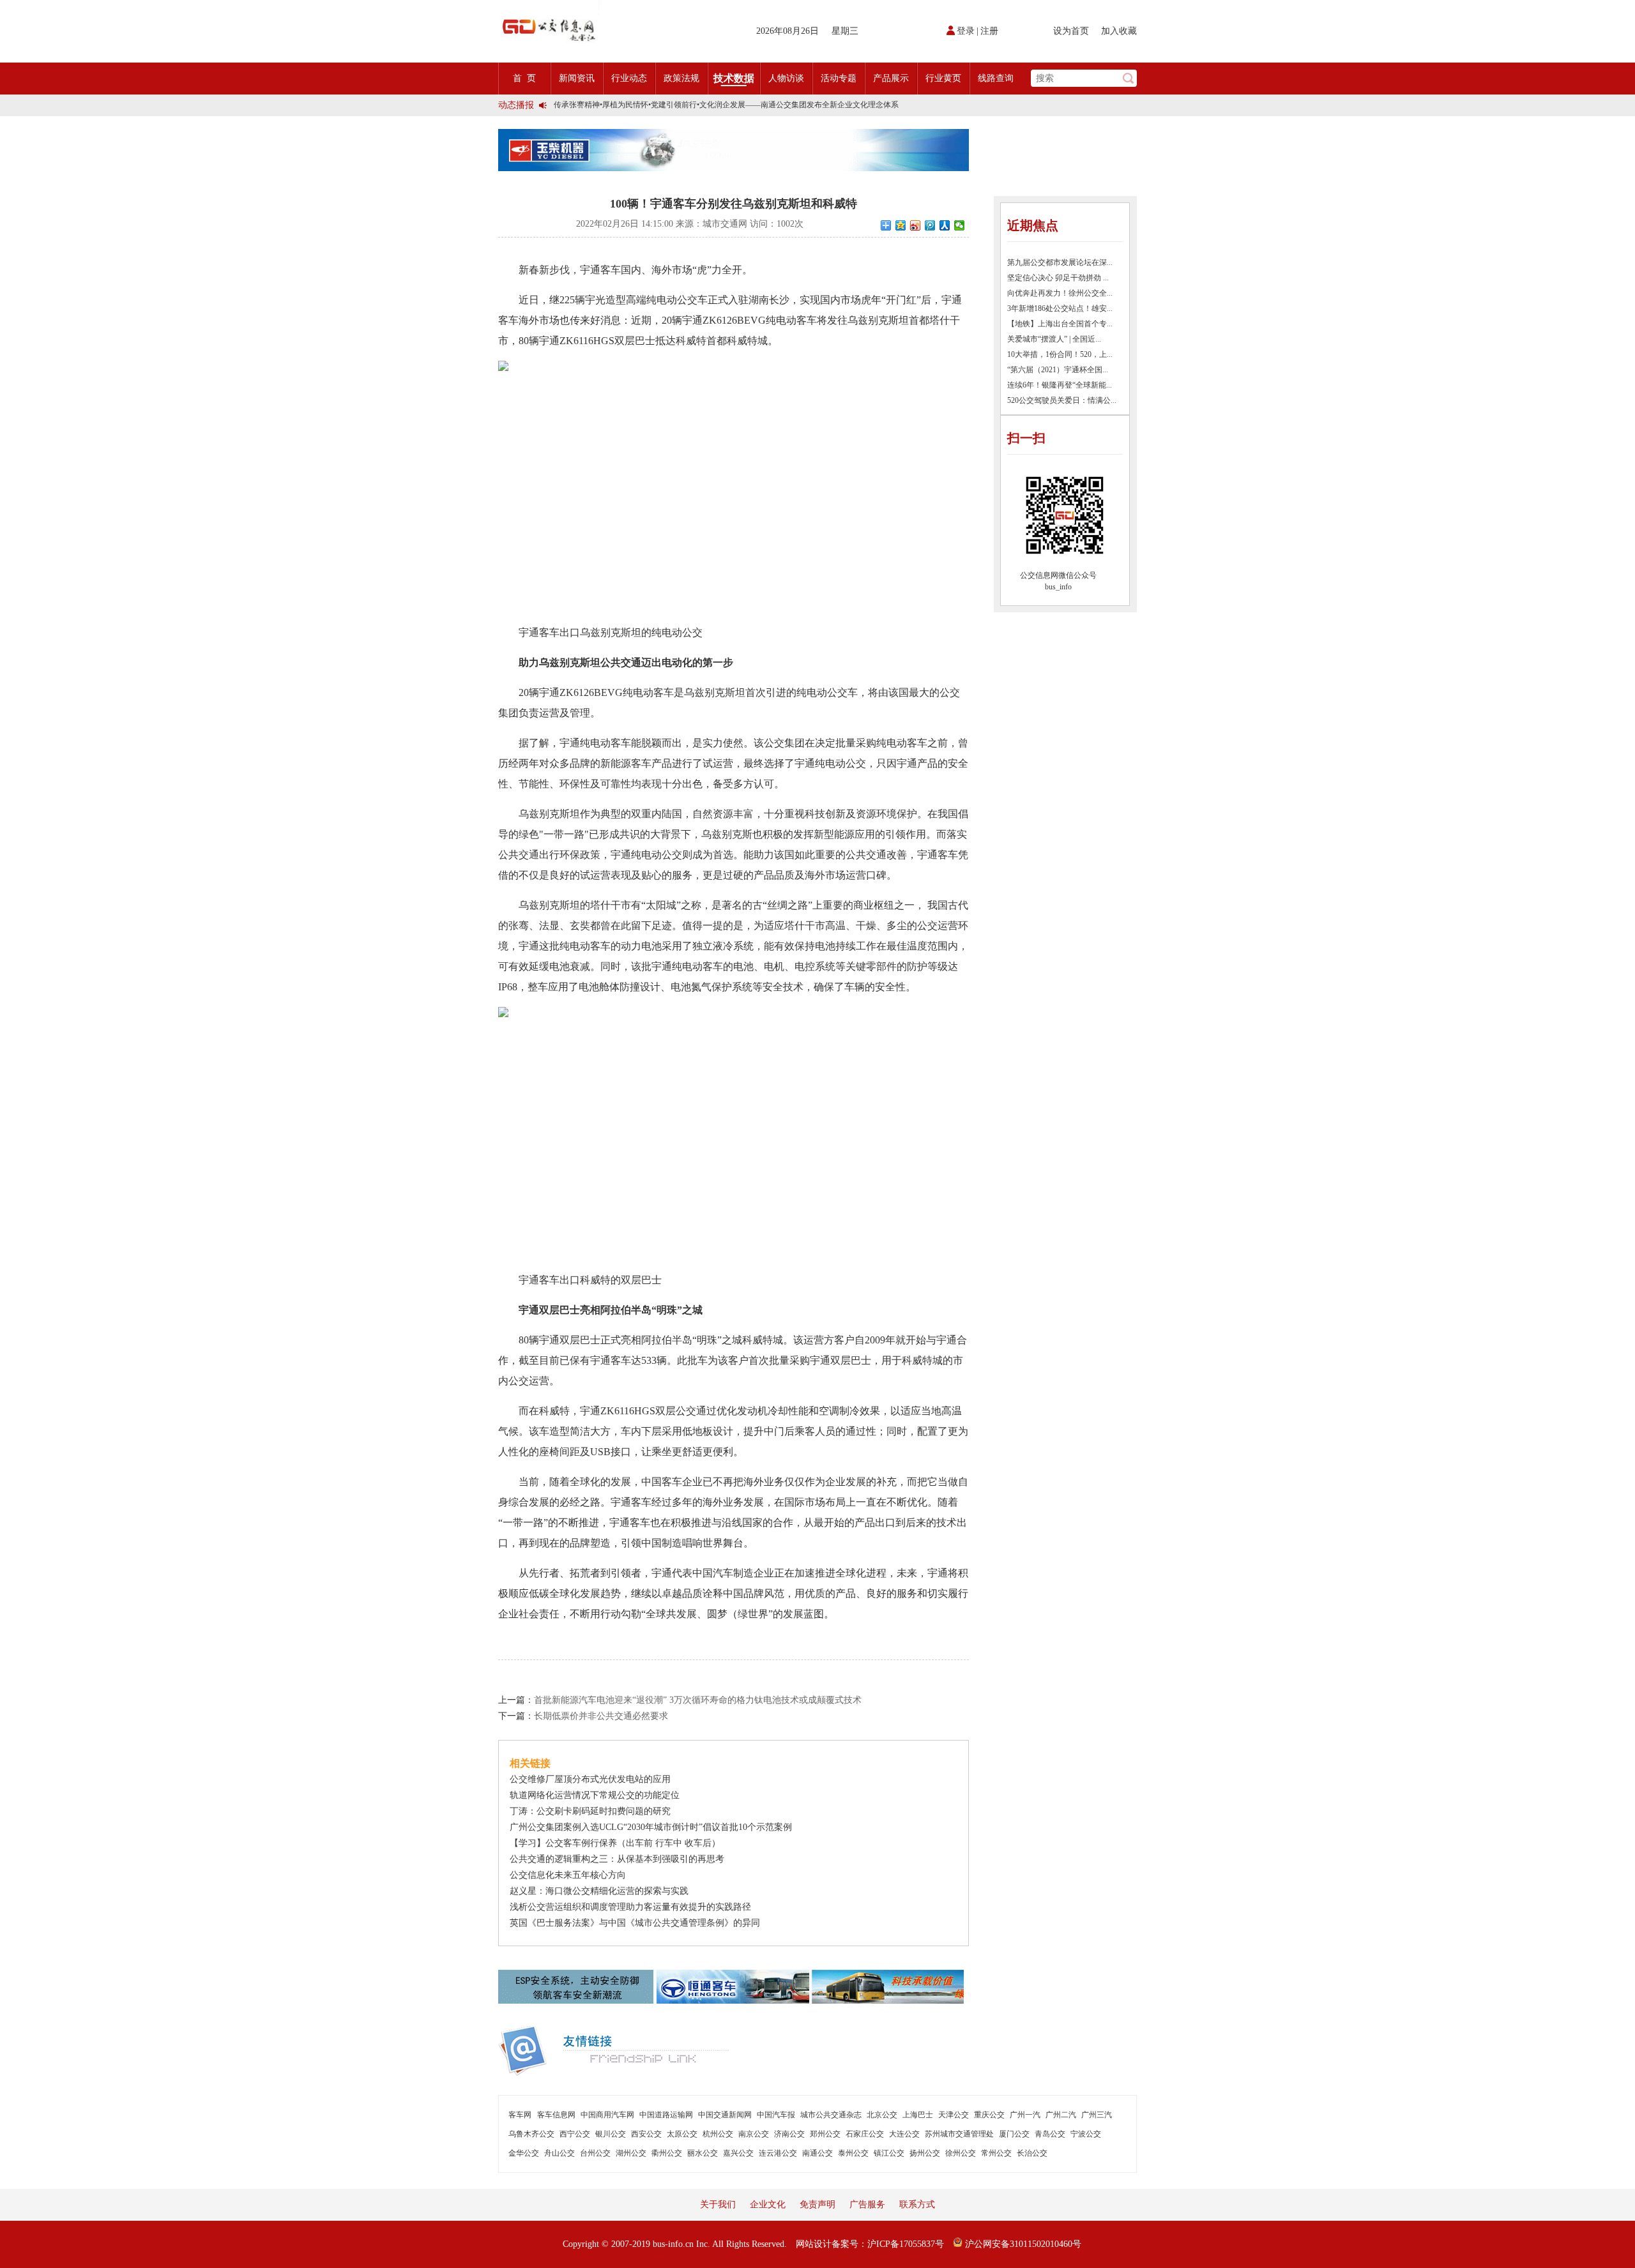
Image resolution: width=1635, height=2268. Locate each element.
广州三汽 (1097, 2115)
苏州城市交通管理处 (959, 2134)
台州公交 (595, 2153)
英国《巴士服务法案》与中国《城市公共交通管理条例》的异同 (635, 1923)
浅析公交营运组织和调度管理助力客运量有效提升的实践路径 (630, 1907)
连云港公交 (778, 2153)
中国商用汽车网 (607, 2115)
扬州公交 (925, 2153)
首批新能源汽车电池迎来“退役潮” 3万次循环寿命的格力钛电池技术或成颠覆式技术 (698, 1700)
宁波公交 (1086, 2134)
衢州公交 (667, 2153)
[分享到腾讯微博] (930, 225)
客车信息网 (556, 2115)
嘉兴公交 (738, 2153)
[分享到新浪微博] (916, 225)
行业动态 (629, 78)
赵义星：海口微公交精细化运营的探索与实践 (599, 1891)
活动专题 (839, 78)
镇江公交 (889, 2153)
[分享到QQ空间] (901, 225)
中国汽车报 (776, 2115)
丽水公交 (703, 2153)
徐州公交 (961, 2153)
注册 (989, 31)
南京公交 (754, 2134)
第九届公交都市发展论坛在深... (1060, 262)
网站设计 (814, 2244)
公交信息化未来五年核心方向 (568, 1875)
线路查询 (996, 78)
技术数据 (734, 78)
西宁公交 (575, 2134)
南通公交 (817, 2153)
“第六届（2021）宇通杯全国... (1058, 370)
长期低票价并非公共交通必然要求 (601, 1716)
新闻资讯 (577, 78)
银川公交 (611, 2134)
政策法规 (681, 78)
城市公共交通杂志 (831, 2115)
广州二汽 (1061, 2115)
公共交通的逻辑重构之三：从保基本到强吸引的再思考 (617, 1859)
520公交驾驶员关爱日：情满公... (1062, 400)
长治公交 (1032, 2153)
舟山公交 (559, 2153)
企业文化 (768, 2204)
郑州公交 (825, 2134)
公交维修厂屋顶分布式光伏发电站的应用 (590, 1779)
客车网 (520, 2115)
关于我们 (718, 2204)
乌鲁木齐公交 (531, 2134)
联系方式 (917, 2204)
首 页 (524, 78)
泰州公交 (853, 2153)
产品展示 (891, 78)
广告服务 (867, 2204)
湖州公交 (631, 2153)
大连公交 (904, 2134)
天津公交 (954, 2115)
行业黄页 (943, 78)
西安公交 (646, 2134)
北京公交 (882, 2115)
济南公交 (789, 2134)
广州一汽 (1025, 2115)
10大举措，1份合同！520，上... (1060, 354)
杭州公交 (718, 2134)
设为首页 (1071, 31)
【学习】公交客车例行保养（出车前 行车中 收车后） (615, 1843)
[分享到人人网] (945, 225)
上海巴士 (918, 2115)
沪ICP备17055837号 (906, 2244)
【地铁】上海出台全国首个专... (1060, 324)
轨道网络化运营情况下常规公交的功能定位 (595, 1795)
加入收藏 (1119, 31)
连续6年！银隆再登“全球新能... (1060, 385)
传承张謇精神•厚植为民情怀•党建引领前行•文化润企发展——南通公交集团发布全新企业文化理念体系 (726, 105)
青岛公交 (1050, 2134)
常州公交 (996, 2153)
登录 (966, 31)
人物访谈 (786, 78)
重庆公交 (989, 2115)
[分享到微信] (960, 225)
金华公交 (524, 2153)
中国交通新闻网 (725, 2115)
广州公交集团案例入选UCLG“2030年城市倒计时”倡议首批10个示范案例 (651, 1827)
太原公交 (682, 2134)
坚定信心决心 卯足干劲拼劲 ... (1058, 278)
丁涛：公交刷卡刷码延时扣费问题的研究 (590, 1811)
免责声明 (817, 2204)
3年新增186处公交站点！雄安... (1060, 308)
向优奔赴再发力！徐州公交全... (1060, 293)
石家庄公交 (865, 2134)
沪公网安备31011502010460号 (1022, 2244)
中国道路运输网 (666, 2115)
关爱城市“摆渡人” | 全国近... (1054, 339)
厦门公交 (1014, 2134)
